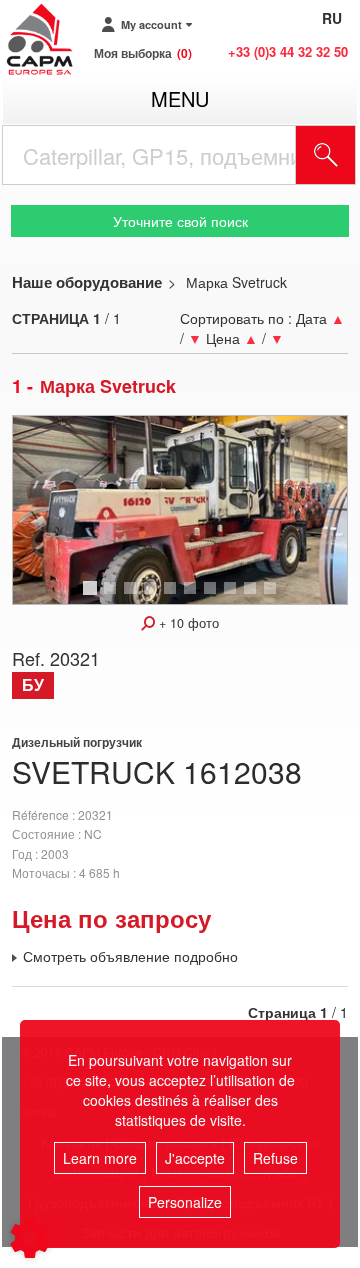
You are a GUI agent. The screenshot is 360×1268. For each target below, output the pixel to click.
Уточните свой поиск (180, 221)
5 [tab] (173, 597)
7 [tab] (213, 597)
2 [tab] (113, 597)
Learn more (100, 1158)
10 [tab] (277, 597)
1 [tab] (93, 597)
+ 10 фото (187, 623)
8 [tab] (233, 597)
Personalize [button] (185, 1202)
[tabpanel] (180, 510)
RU (332, 18)
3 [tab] (133, 597)
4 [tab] (153, 597)
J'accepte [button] (195, 1158)
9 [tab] (253, 597)
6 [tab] (193, 597)
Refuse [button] (275, 1158)
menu (180, 98)
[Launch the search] (326, 155)
